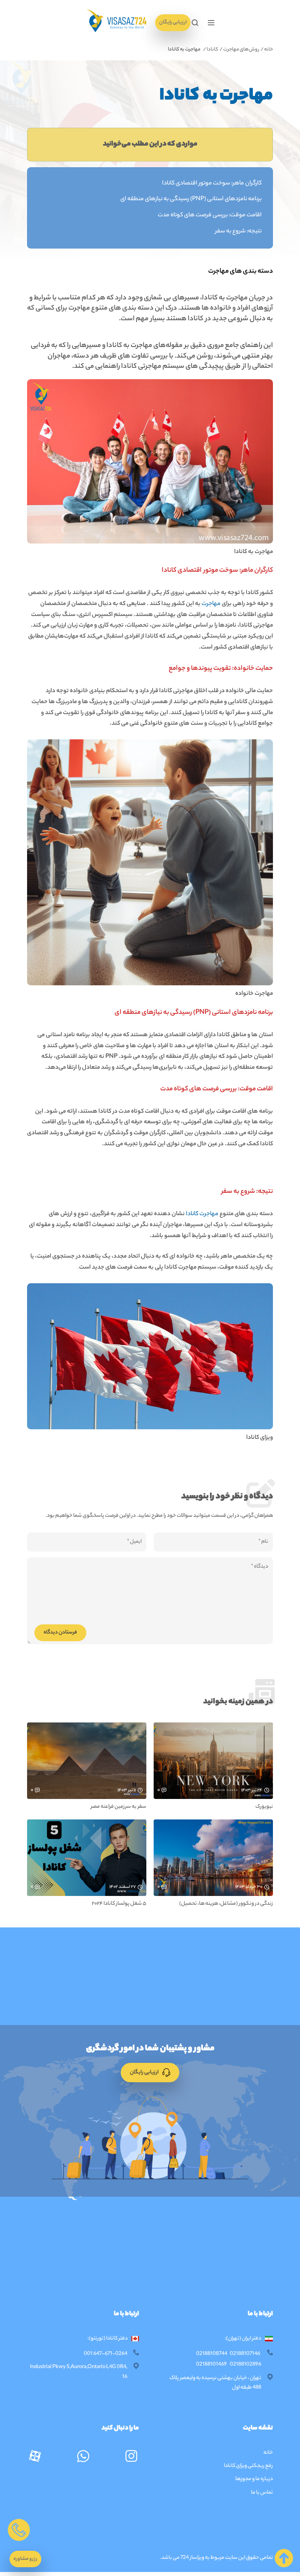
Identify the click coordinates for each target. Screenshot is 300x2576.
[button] (211, 23)
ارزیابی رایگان (173, 23)
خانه (269, 50)
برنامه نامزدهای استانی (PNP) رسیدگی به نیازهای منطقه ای (191, 199)
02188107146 (245, 2354)
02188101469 (211, 2365)
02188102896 (245, 2365)
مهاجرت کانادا (202, 1214)
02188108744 (212, 2354)
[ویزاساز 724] (116, 23)
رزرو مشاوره (25, 2559)
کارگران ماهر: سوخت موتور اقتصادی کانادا (212, 184)
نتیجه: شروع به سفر (238, 232)
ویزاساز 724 (192, 2558)
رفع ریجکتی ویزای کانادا (248, 2466)
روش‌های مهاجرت (241, 50)
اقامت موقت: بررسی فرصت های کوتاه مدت (210, 215)
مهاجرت (211, 604)
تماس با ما (262, 2493)
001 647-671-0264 (106, 2354)
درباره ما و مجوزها (254, 2479)
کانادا (213, 50)
